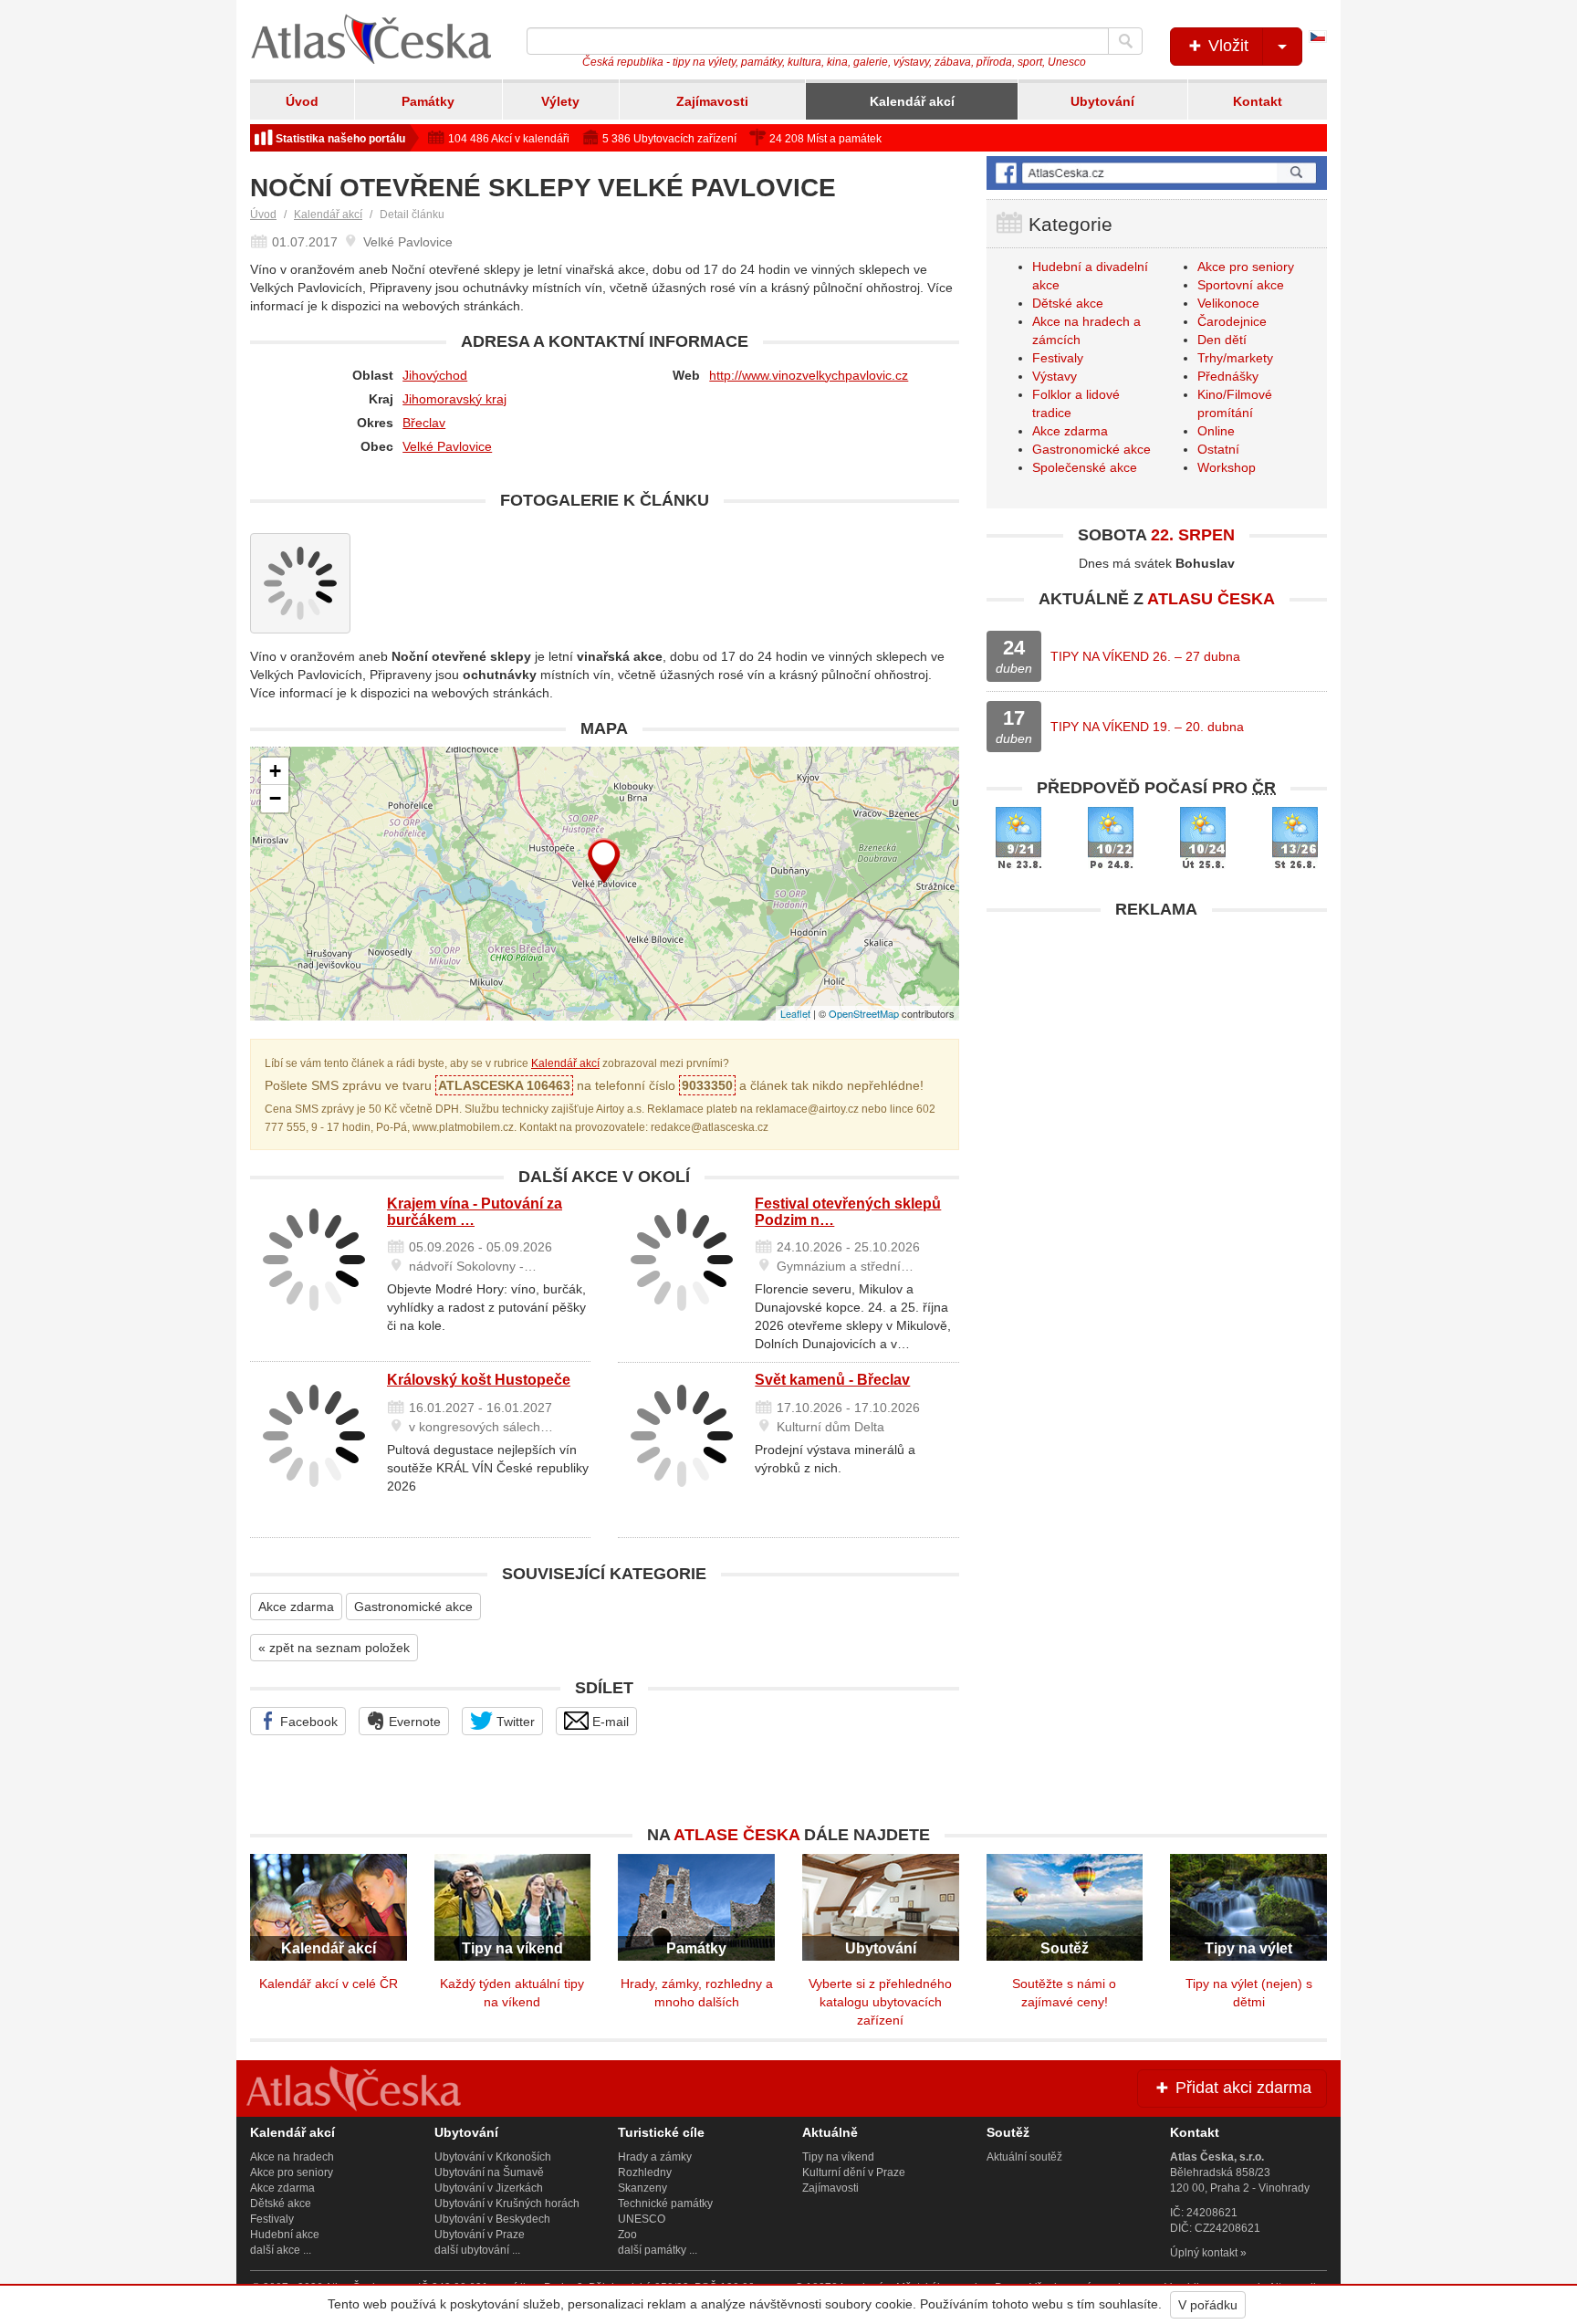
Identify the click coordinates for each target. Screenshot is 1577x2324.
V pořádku (1208, 2305)
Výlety (560, 101)
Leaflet (795, 1013)
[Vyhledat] (1125, 41)
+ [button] (275, 771)
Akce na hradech (292, 2157)
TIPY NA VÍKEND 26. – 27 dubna (1145, 656)
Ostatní (1218, 449)
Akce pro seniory (1246, 267)
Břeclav (424, 423)
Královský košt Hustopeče (479, 1380)
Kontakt (1258, 101)
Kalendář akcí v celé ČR (329, 1984)
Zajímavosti (712, 101)
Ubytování (1102, 101)
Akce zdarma (296, 1607)
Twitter (514, 1722)
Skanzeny (642, 2188)
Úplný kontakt (1204, 2253)
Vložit (1226, 46)
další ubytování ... (477, 2250)
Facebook (307, 1722)
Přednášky (1228, 376)
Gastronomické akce (413, 1607)
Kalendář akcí (912, 101)
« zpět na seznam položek (334, 1648)
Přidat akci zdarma (1241, 2088)
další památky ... (658, 2250)
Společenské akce (1085, 467)
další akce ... (281, 2250)
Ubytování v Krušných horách (507, 2204)
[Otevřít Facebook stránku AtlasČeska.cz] (1157, 173)
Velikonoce (1228, 303)
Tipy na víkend (838, 2157)
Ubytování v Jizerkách (489, 2188)
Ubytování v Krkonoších (493, 2157)
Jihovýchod (435, 375)
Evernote (413, 1722)
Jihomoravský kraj (454, 399)
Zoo (627, 2235)
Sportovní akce (1241, 285)
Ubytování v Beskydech (492, 2219)
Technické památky (665, 2204)
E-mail (609, 1722)
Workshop (1227, 467)
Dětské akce (1068, 303)
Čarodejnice (1232, 321)
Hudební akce (285, 2235)
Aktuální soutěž (1024, 2157)
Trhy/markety (1235, 358)
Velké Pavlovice (447, 446)
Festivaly (1058, 358)
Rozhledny (645, 2172)
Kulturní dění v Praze (854, 2172)
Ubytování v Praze (480, 2235)
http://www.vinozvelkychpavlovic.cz (809, 375)
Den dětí (1222, 340)
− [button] (275, 798)
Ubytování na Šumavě (489, 2172)
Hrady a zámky (655, 2157)
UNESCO (642, 2219)
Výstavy (1055, 376)
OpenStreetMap (864, 1013)
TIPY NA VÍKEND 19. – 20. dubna (1147, 727)
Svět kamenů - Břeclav (832, 1380)
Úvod (302, 101)
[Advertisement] (1157, 1056)
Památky (428, 101)
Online (1216, 431)
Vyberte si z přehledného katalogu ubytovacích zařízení (880, 2002)
